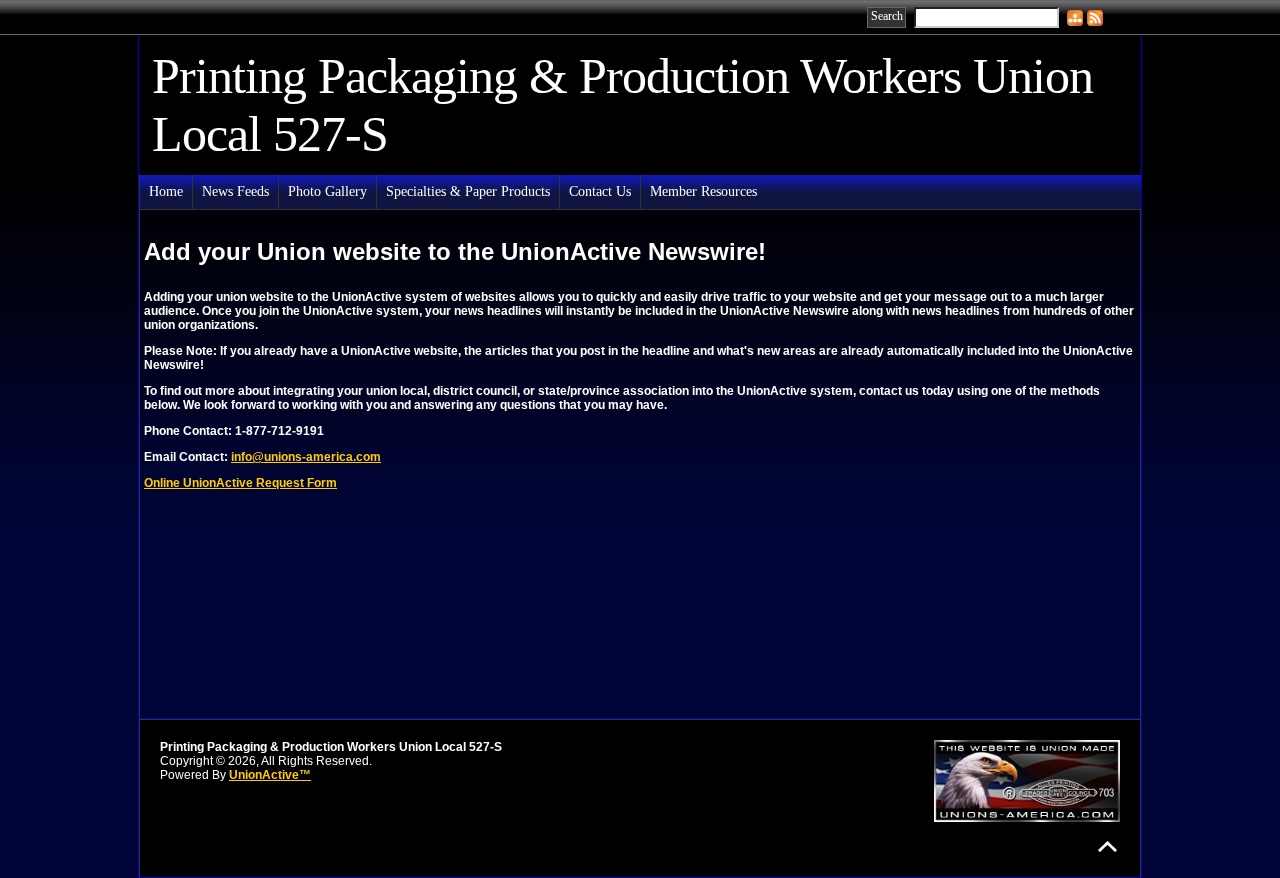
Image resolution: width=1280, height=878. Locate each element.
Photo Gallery (327, 191)
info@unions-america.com (306, 457)
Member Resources (703, 191)
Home (166, 191)
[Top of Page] (1107, 846)
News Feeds (235, 191)
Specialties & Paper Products (468, 191)
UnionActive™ (270, 775)
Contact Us (600, 191)
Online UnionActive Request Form (240, 483)
